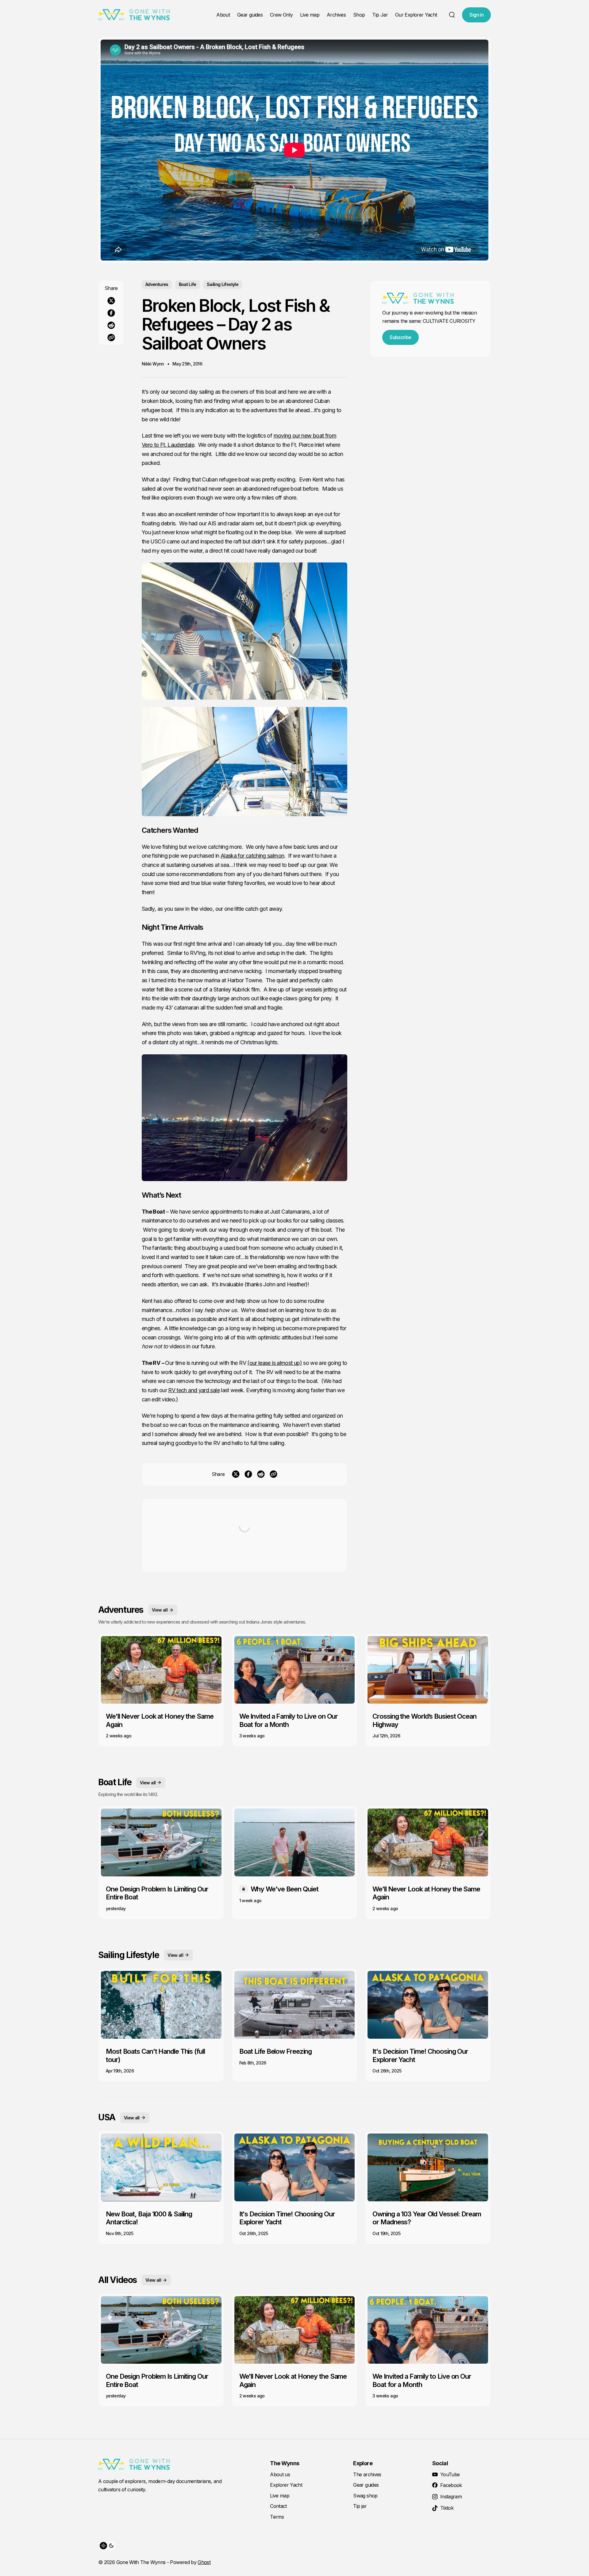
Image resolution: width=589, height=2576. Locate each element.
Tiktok (447, 2508)
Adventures (157, 284)
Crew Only (281, 15)
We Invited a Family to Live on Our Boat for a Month (289, 1720)
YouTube (450, 2474)
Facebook (451, 2485)
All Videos (117, 2280)
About (223, 15)
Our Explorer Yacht (416, 15)
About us (280, 2474)
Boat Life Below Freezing (276, 2051)
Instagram (451, 2497)
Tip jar (360, 2506)
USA (107, 2117)
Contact (278, 2506)
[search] (452, 15)
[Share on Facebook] (111, 313)
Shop (359, 15)
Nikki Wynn (153, 364)
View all (160, 1610)
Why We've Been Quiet (285, 1889)
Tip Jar (380, 15)
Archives (336, 15)
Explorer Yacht (286, 2485)
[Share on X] (111, 301)
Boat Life (188, 284)
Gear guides (250, 15)
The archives (367, 2474)
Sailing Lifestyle (223, 284)
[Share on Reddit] (111, 325)
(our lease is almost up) (275, 1363)
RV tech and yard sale (194, 1390)
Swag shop (365, 2496)
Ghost (204, 2562)
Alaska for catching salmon (252, 856)
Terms (277, 2517)
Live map (310, 15)
